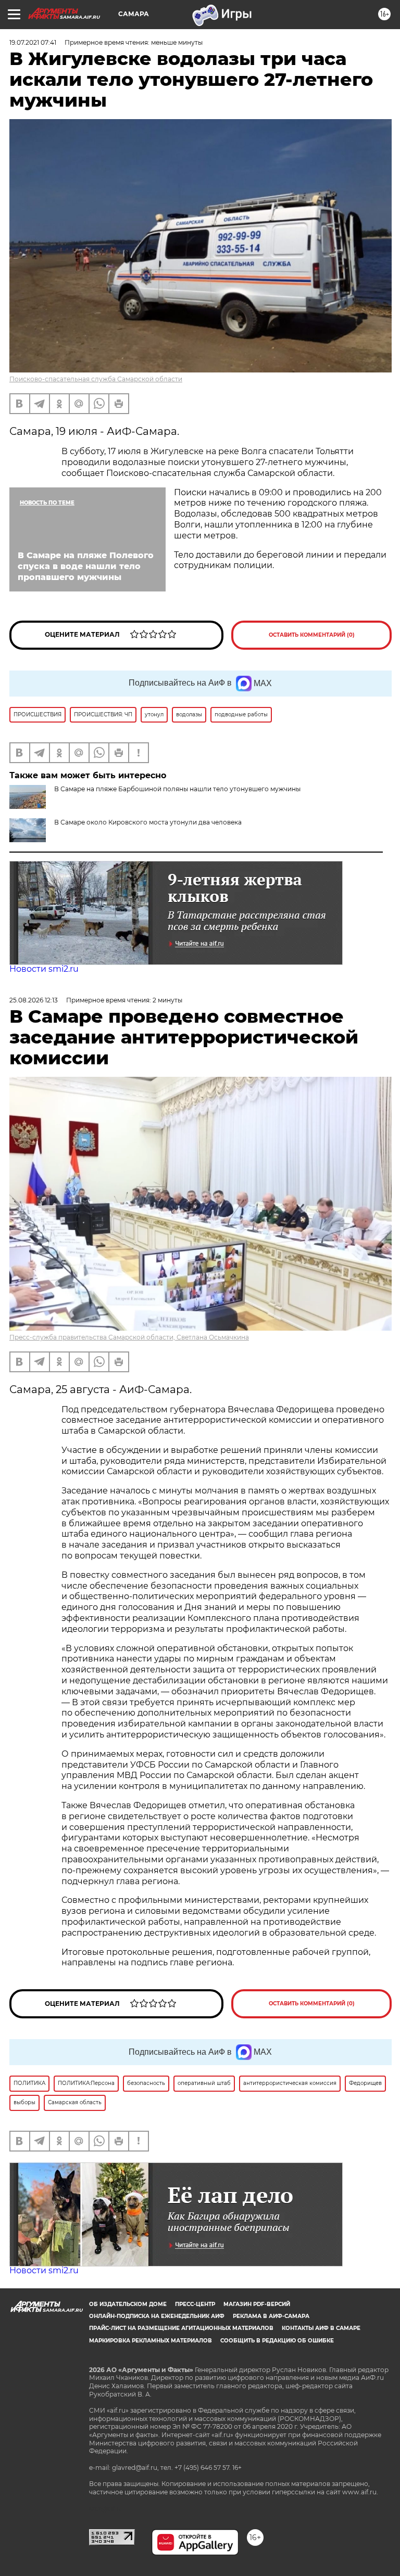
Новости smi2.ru (44, 969)
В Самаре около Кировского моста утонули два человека (148, 822)
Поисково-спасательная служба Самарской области (96, 379)
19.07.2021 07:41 (33, 42)
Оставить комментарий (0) (312, 635)
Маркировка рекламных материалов (151, 2341)
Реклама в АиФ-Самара (271, 2316)
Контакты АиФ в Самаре (321, 2328)
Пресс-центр (195, 2304)
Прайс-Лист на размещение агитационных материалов (181, 2328)
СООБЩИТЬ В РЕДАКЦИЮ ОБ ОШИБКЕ (277, 2341)
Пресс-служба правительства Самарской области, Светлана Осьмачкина (129, 1337)
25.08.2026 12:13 (34, 1000)
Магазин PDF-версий (257, 2304)
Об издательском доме (128, 2304)
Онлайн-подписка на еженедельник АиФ (157, 2316)
